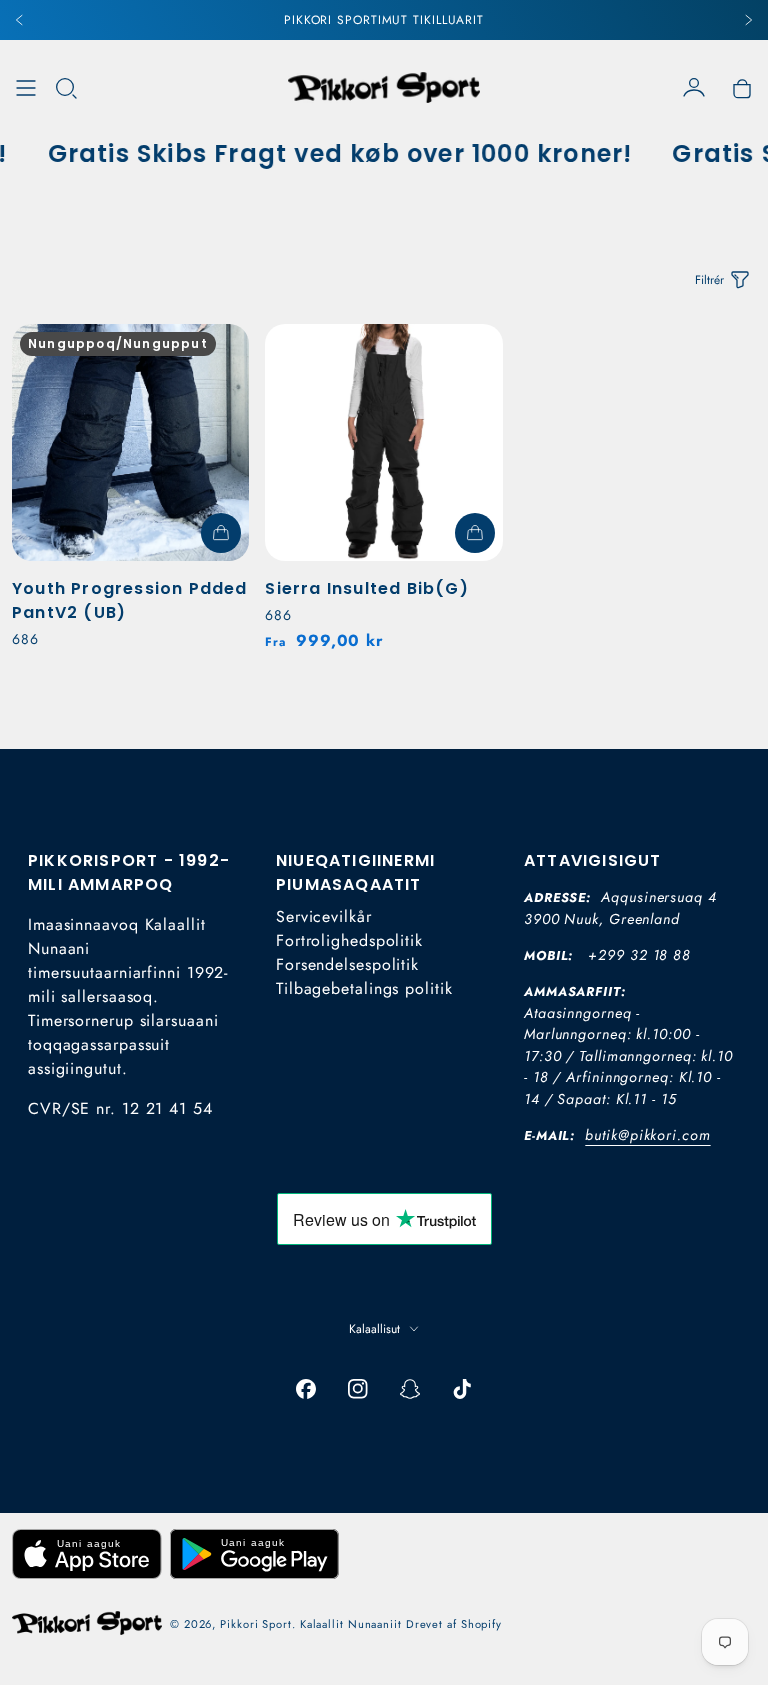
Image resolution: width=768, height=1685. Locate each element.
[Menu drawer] (26, 88)
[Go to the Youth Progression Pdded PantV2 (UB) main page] (130, 442)
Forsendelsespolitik (347, 964)
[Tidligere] (20, 20)
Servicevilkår (324, 916)
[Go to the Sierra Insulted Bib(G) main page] (383, 442)
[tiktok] (462, 1389)
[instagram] (358, 1389)
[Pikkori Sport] (384, 87)
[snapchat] (410, 1389)
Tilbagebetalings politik (364, 988)
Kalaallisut (374, 1329)
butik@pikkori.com (647, 1135)
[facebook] (306, 1389)
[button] (66, 88)
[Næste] (748, 20)
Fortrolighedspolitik (349, 940)
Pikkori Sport (256, 1624)
